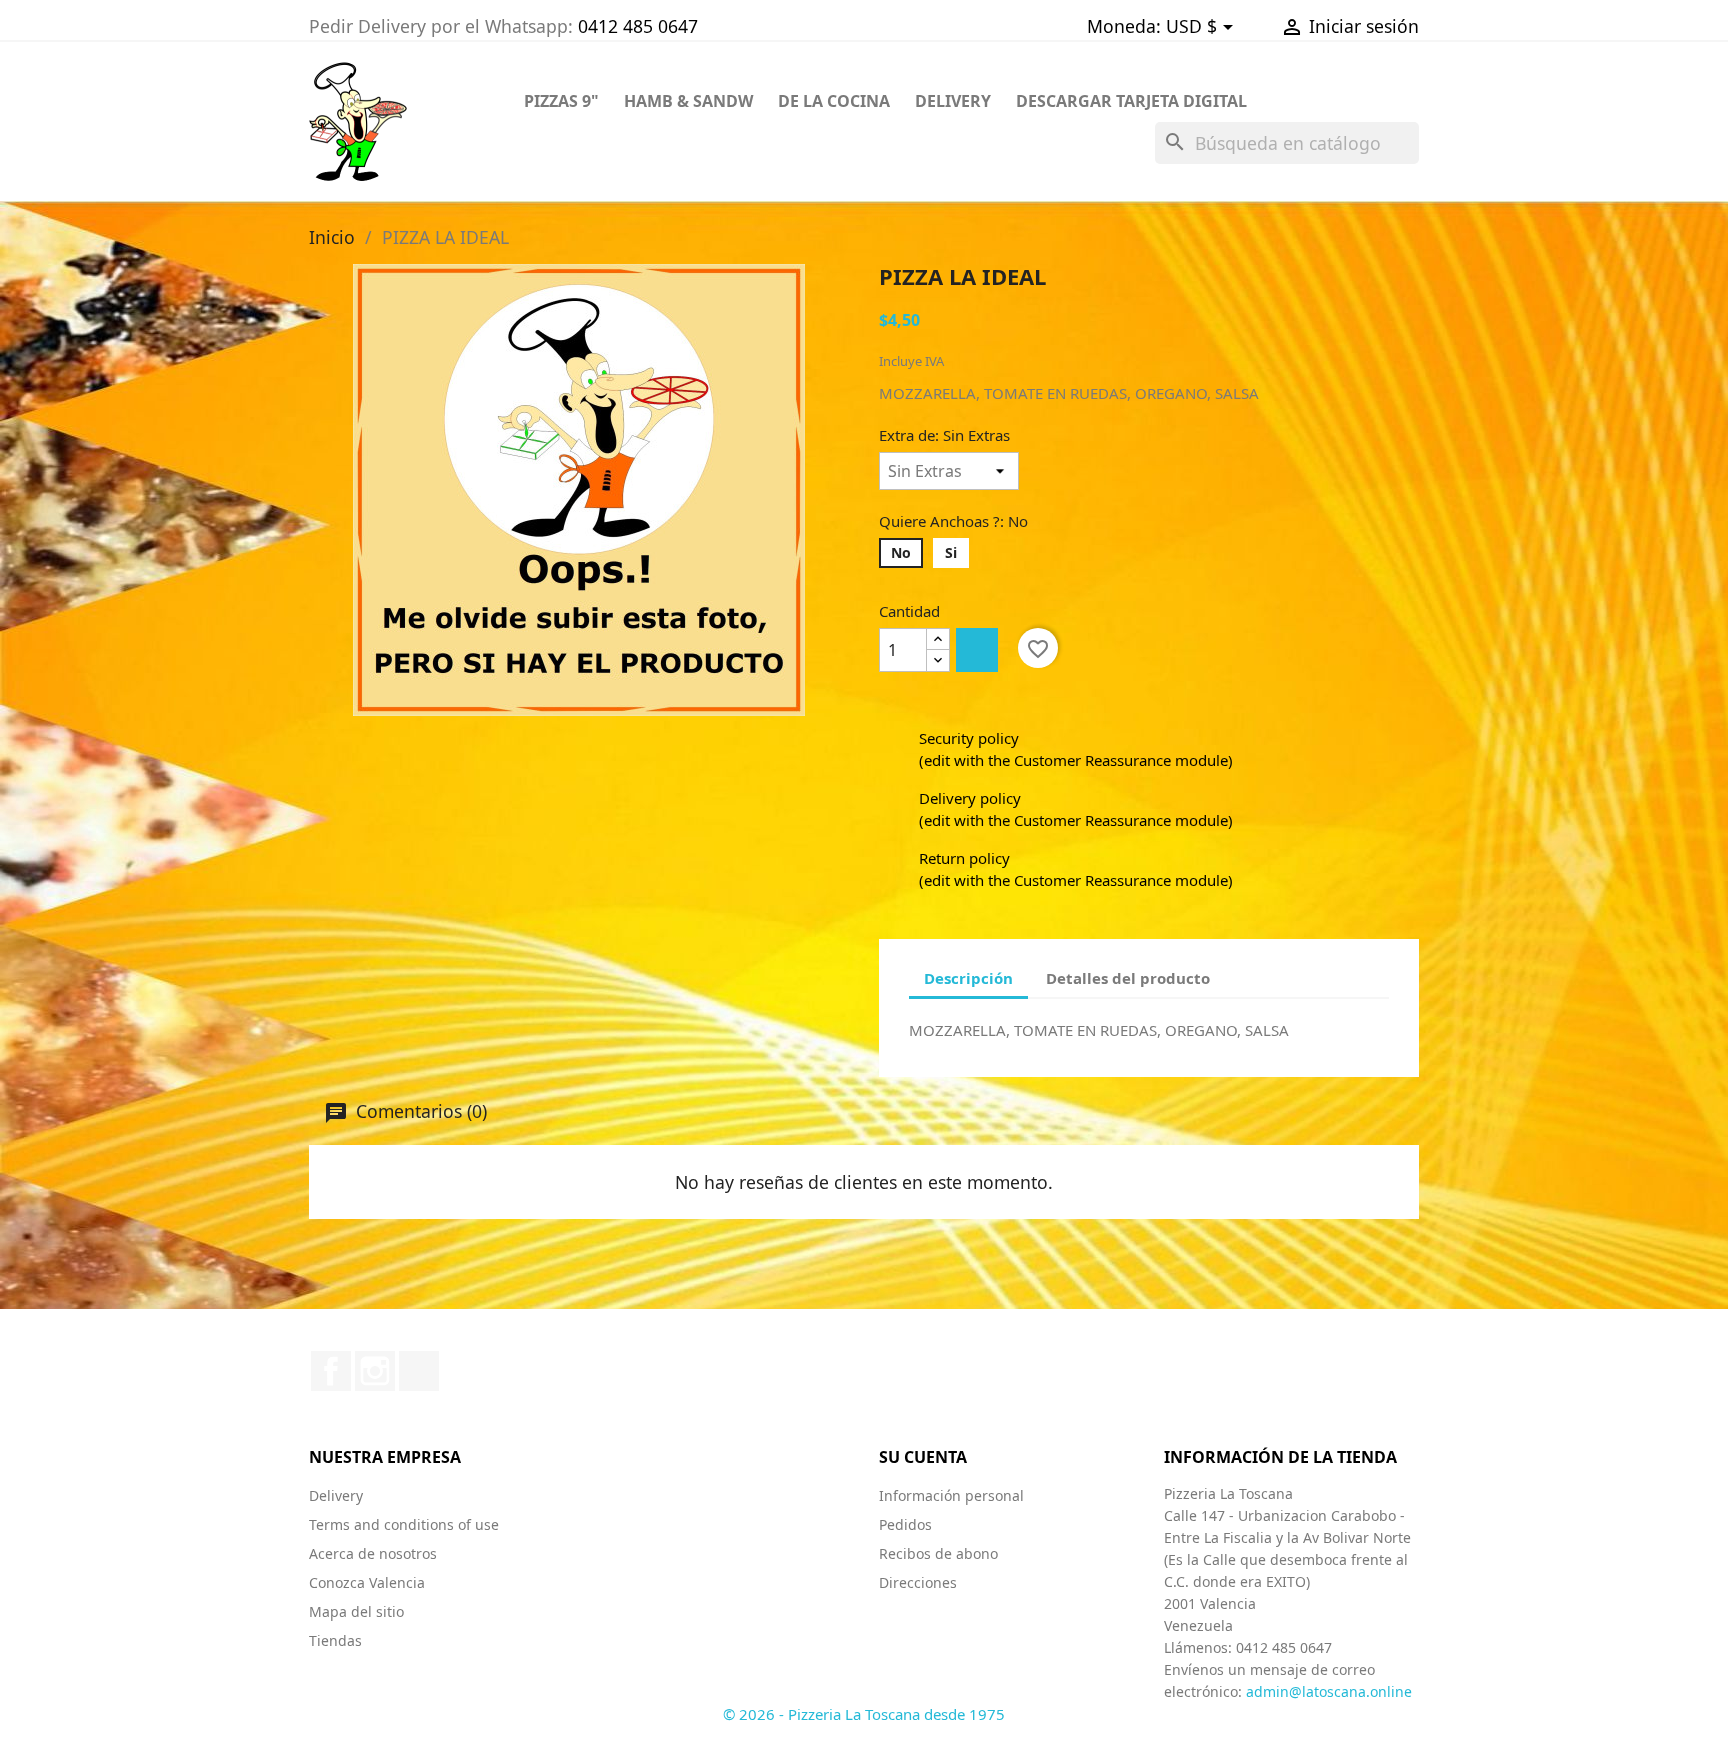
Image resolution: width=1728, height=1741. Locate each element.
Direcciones (918, 1582)
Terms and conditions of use (404, 1524)
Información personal (951, 1495)
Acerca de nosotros (373, 1553)
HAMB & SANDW (688, 101)
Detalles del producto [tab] (1128, 978)
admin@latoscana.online (1329, 1691)
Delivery (336, 1495)
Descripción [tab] (968, 978)
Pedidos (905, 1524)
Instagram (375, 1371)
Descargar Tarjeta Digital (1131, 101)
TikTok (419, 1371)
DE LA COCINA (834, 101)
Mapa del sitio (356, 1611)
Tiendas (335, 1640)
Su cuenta (923, 1457)
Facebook (331, 1371)
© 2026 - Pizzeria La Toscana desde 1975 (864, 1714)
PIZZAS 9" (561, 101)
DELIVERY (953, 101)
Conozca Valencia (367, 1582)
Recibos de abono (938, 1553)
